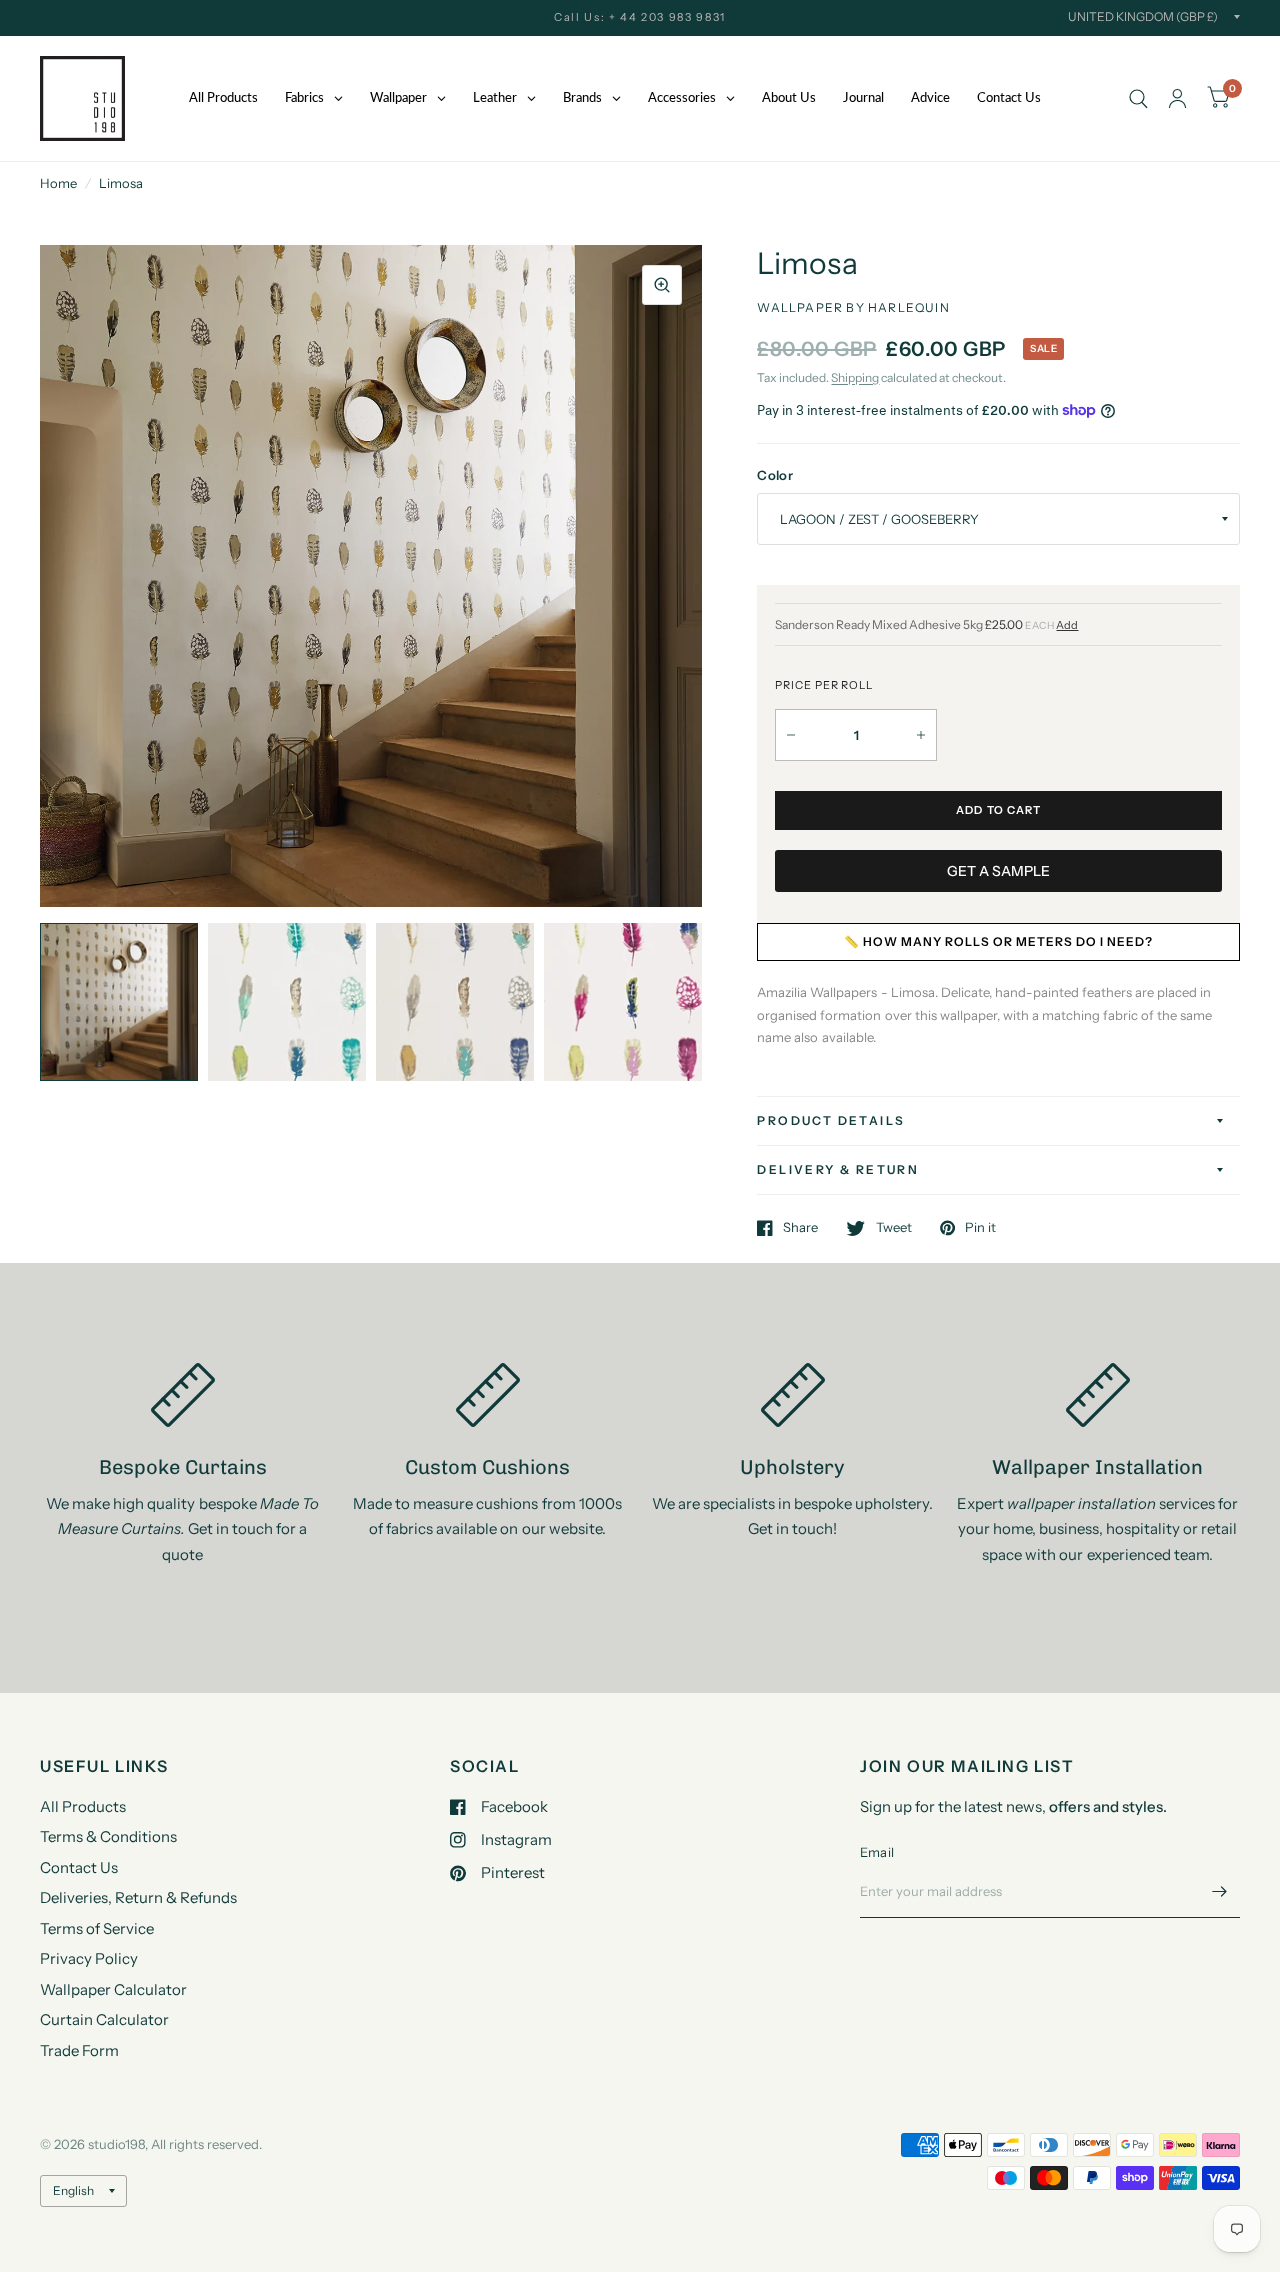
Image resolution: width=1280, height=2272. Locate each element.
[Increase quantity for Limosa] (921, 735)
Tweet (893, 1228)
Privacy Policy (89, 1958)
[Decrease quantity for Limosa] (791, 735)
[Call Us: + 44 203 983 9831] (640, 17)
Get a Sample (998, 871)
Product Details (831, 1120)
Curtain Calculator (104, 2019)
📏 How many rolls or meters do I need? (998, 941)
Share (800, 1228)
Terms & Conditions (108, 1836)
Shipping (855, 377)
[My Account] (1177, 98)
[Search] (1138, 98)
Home (58, 183)
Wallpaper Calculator (113, 1989)
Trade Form (79, 2050)
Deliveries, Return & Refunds (138, 1897)
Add (1067, 625)
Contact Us (79, 1867)
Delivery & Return (838, 1169)
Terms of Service (97, 1928)
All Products (83, 1806)
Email (877, 1852)
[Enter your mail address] (1220, 1892)
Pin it (980, 1228)
